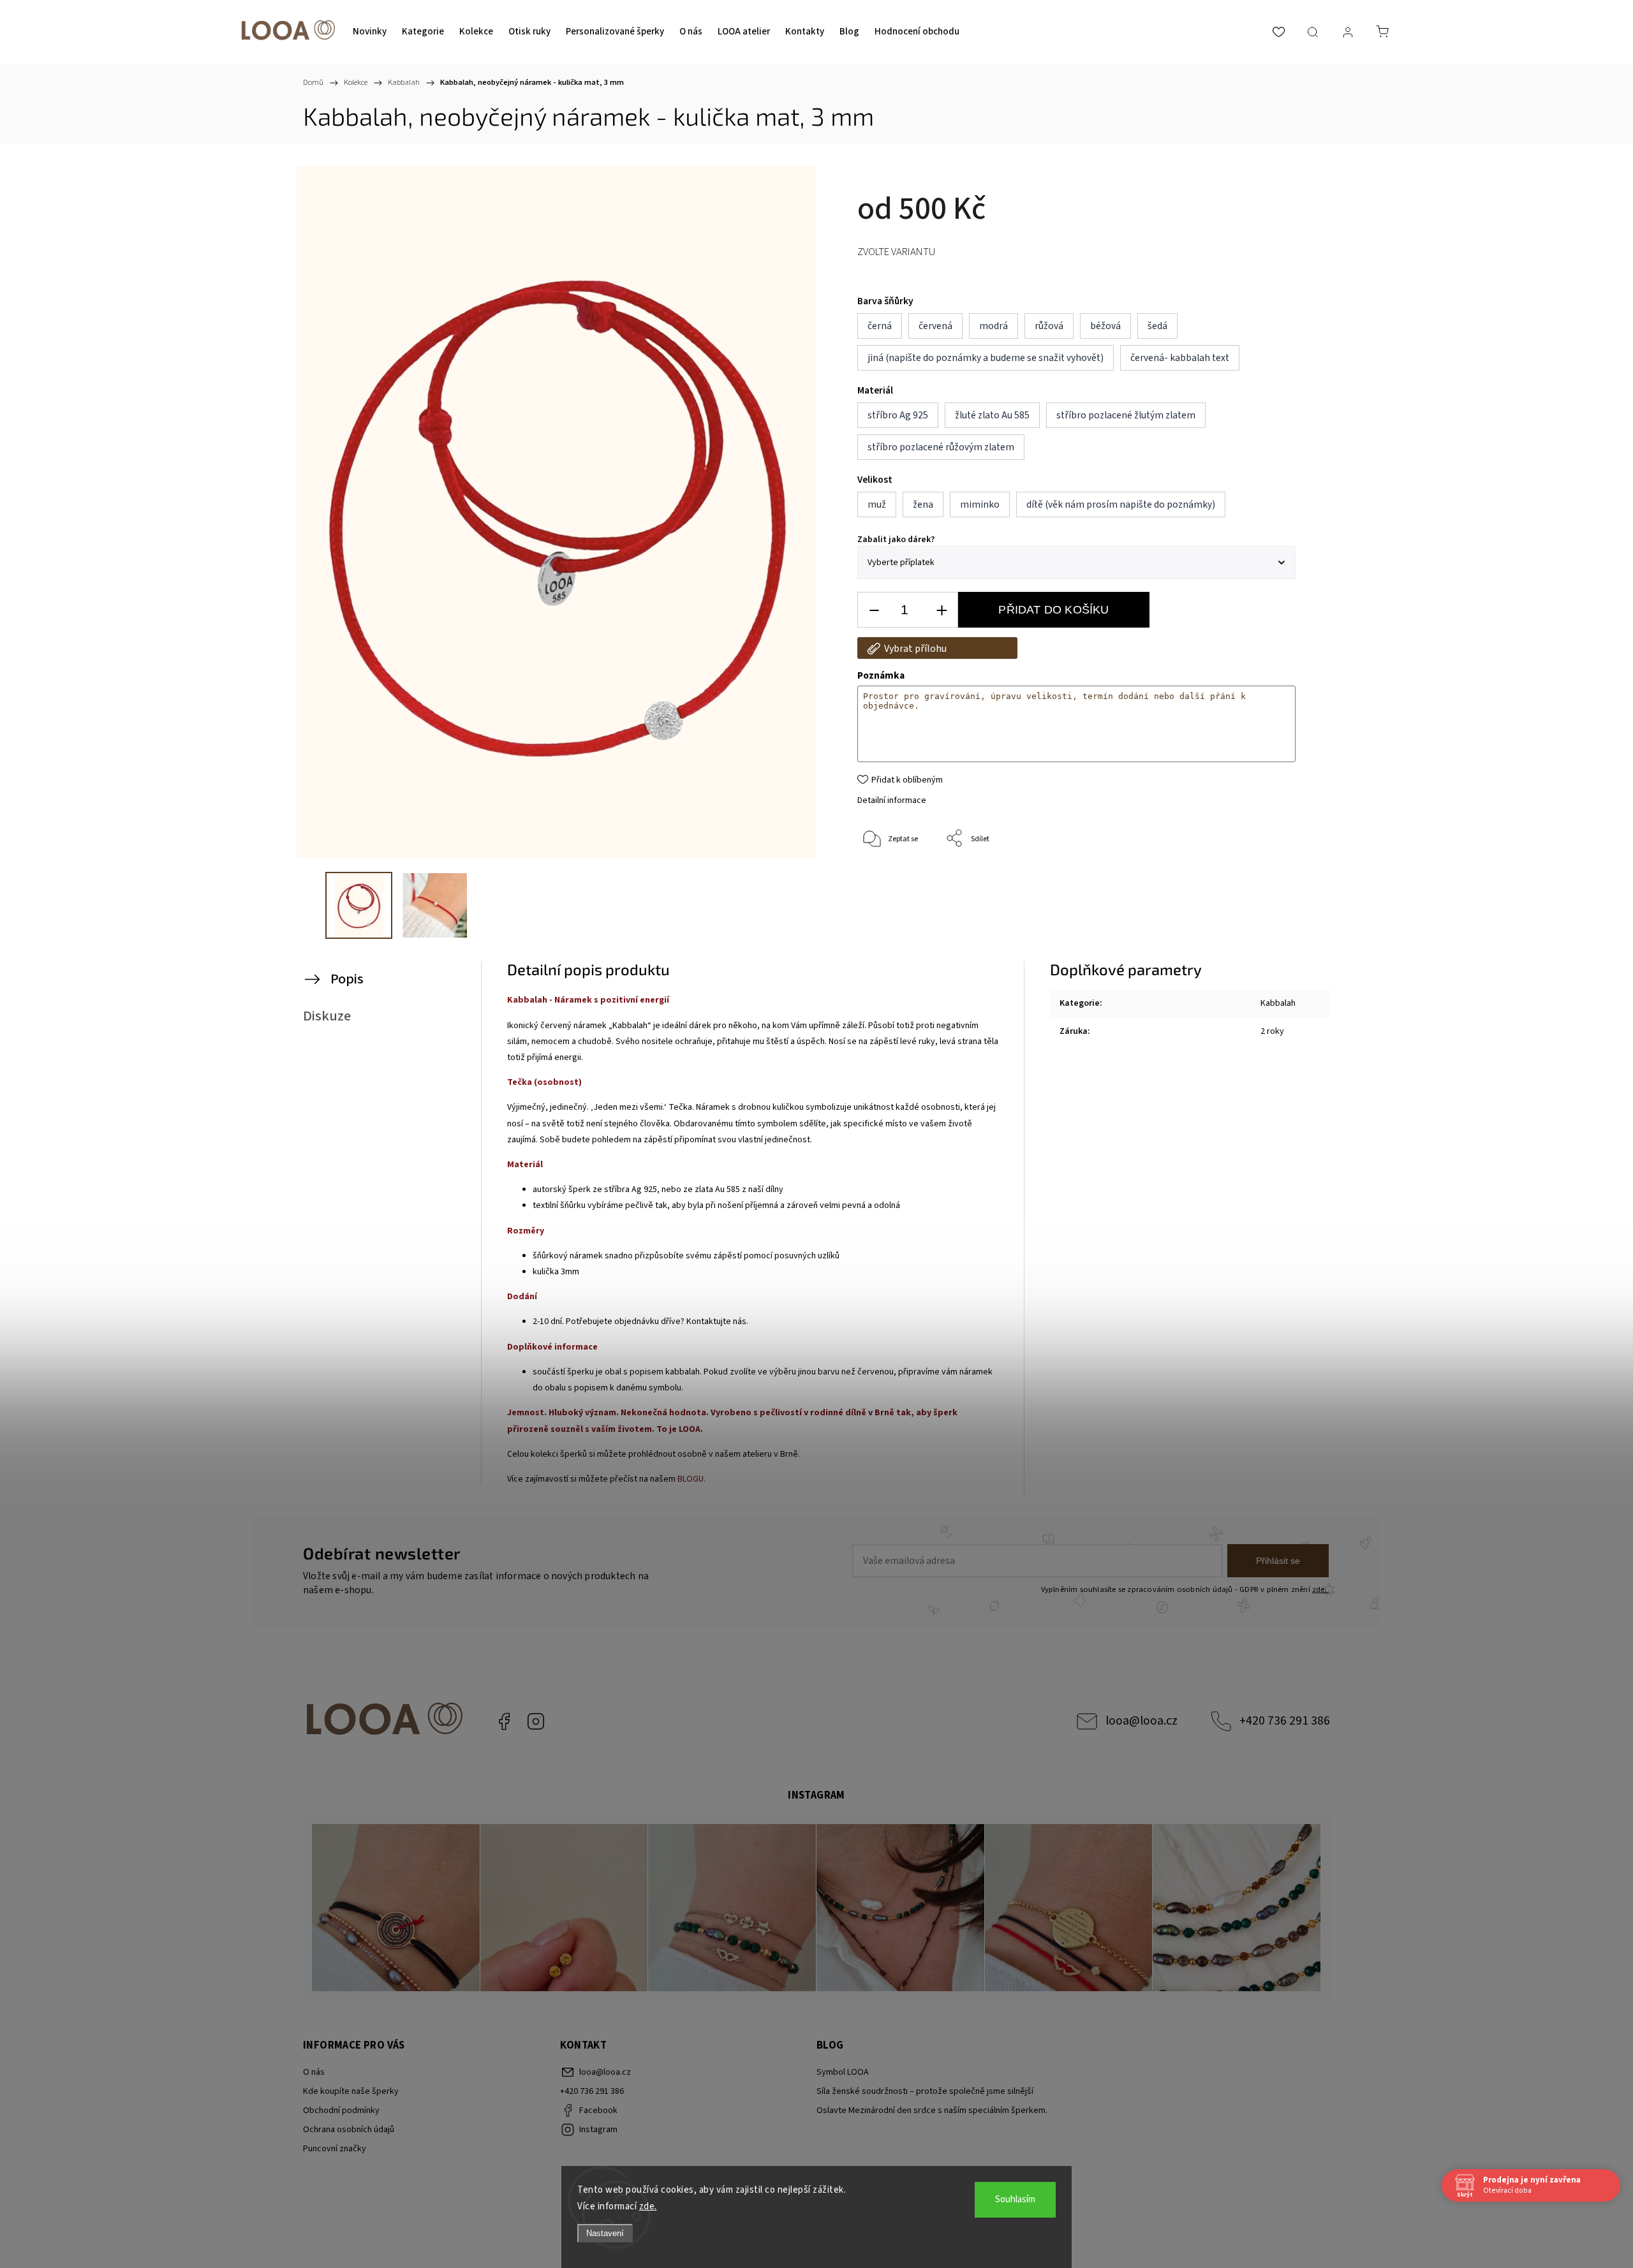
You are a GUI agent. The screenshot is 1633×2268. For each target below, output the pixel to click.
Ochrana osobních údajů (349, 2130)
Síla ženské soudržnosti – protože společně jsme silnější (925, 2091)
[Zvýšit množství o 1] (942, 610)
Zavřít (1268, 881)
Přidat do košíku (1053, 610)
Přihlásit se (1278, 1561)
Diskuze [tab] (327, 1016)
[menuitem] (370, 32)
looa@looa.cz (1142, 1721)
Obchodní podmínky (341, 2110)
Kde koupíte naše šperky (351, 2091)
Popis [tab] (347, 979)
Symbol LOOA (843, 2072)
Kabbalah (1278, 1003)
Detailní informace (892, 800)
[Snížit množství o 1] (874, 610)
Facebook (504, 1721)
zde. (648, 2206)
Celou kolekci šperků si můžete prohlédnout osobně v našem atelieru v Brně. (654, 1454)
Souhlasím (1015, 2199)
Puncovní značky (335, 2149)
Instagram (536, 1721)
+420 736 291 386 (1285, 1721)
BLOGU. (691, 1479)
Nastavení (605, 2233)
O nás (314, 2072)
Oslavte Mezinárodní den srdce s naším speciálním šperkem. (932, 2110)
